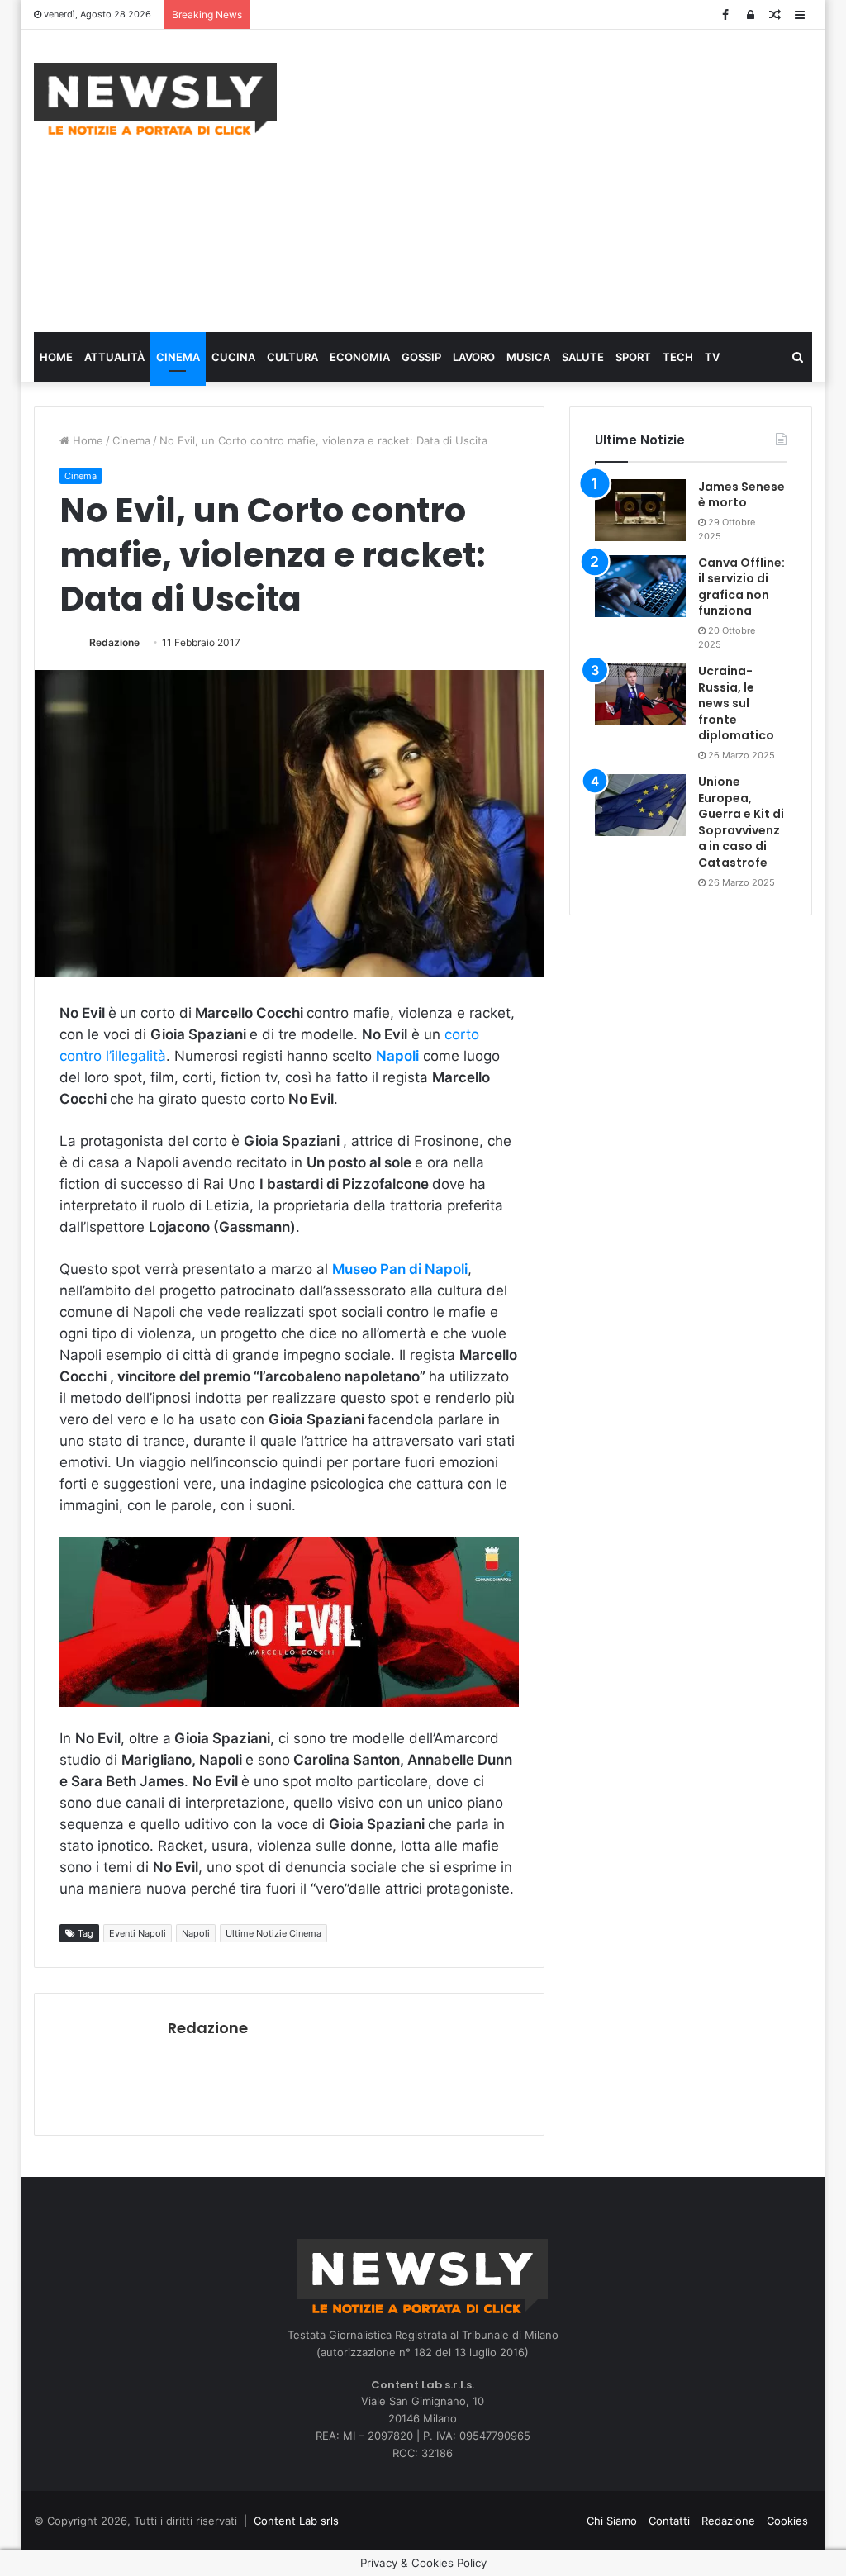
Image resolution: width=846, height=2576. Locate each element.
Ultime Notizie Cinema (273, 1933)
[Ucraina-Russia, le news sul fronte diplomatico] (640, 694)
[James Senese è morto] (640, 510)
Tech (678, 357)
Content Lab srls (296, 2521)
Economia (360, 357)
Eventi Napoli (138, 1933)
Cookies (787, 2521)
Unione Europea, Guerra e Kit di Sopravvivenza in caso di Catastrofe (741, 822)
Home (56, 357)
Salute (583, 357)
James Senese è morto (741, 495)
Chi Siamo (612, 2521)
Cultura (292, 357)
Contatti (669, 2521)
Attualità (114, 357)
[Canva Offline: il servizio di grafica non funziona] (640, 586)
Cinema (178, 357)
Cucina (233, 357)
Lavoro (474, 357)
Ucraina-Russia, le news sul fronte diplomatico (736, 703)
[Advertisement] (574, 178)
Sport (633, 357)
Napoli (196, 1933)
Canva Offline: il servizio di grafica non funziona (741, 587)
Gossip (421, 357)
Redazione (114, 642)
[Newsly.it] (155, 99)
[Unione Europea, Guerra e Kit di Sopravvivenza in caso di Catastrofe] (640, 805)
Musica (528, 357)
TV (712, 357)
